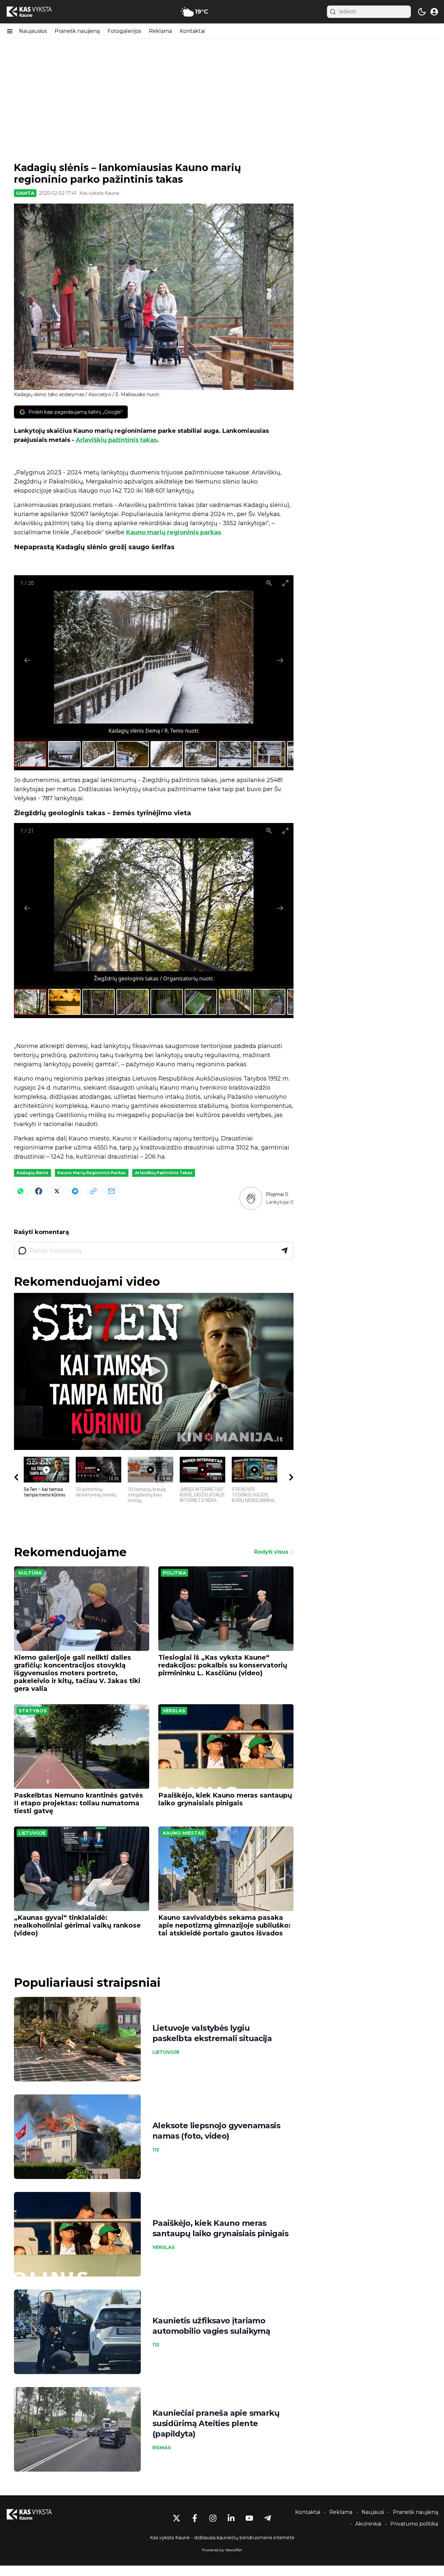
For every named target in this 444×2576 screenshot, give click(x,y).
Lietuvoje (32, 1833)
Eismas (162, 2448)
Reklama (160, 31)
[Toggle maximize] (285, 583)
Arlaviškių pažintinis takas (116, 440)
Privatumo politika (414, 2524)
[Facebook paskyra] (195, 2518)
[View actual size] (269, 583)
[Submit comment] (284, 1251)
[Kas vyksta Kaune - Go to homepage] (35, 2514)
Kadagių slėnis (33, 1173)
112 (156, 2150)
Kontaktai (192, 31)
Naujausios (33, 31)
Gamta (25, 193)
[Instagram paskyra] (213, 2518)
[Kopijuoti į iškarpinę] (93, 1191)
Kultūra (30, 1573)
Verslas (174, 1711)
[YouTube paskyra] (249, 2518)
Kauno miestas (184, 1833)
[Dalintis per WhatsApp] (20, 1191)
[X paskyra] (176, 2518)
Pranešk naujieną (77, 31)
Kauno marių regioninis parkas (174, 532)
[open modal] (434, 12)
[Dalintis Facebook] (39, 1191)
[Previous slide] (27, 660)
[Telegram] (75, 1191)
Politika (175, 1573)
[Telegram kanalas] (268, 2518)
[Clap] (251, 1198)
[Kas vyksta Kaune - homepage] (35, 12)
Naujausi (373, 2512)
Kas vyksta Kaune (99, 193)
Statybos (33, 1711)
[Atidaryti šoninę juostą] (10, 31)
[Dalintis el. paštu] (111, 1191)
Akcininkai (368, 2524)
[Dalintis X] (57, 1191)
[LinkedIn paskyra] (231, 2518)
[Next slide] (280, 660)
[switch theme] (422, 12)
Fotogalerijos (124, 31)
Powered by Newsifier (222, 2550)
